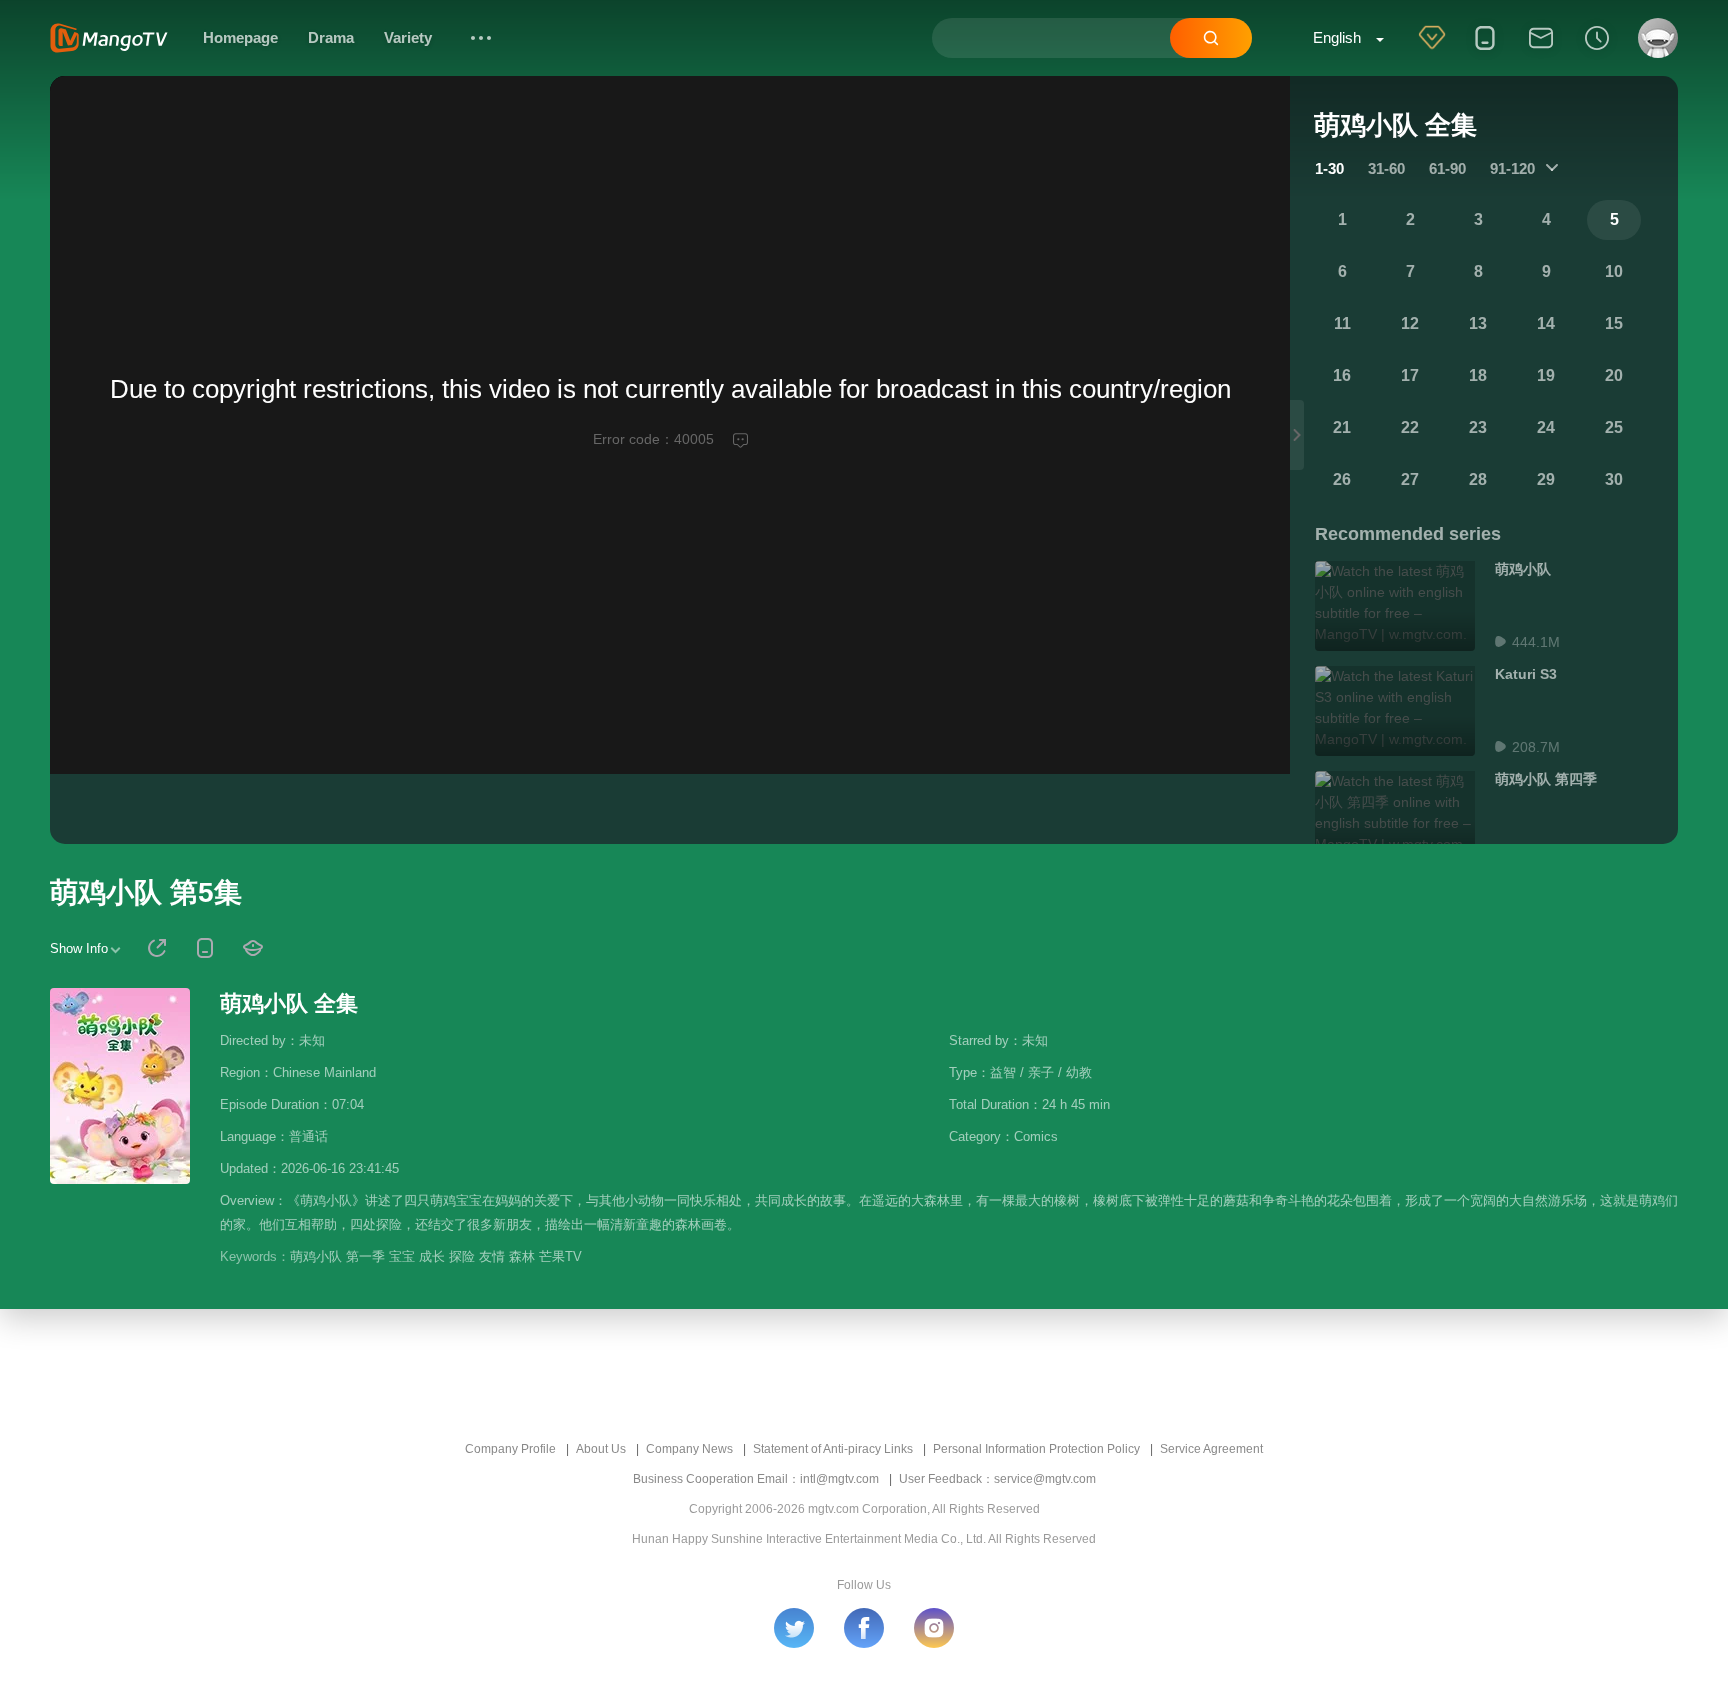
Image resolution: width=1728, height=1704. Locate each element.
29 (1546, 479)
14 (1546, 323)
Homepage (240, 37)
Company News (689, 1449)
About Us (601, 1449)
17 (1410, 375)
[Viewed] (1597, 51)
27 (1410, 479)
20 (1614, 375)
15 (1614, 323)
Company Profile (510, 1449)
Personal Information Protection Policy (1036, 1449)
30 (1614, 479)
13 (1478, 323)
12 (1410, 323)
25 (1614, 427)
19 (1546, 375)
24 (1546, 427)
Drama (331, 37)
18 (1478, 375)
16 (1342, 375)
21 (1342, 427)
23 (1478, 427)
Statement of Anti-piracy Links (833, 1449)
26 (1342, 479)
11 (1342, 323)
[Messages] (1541, 51)
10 (1614, 271)
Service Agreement (1211, 1449)
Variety (408, 37)
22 (1410, 427)
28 (1478, 479)
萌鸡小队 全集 (289, 1003)
